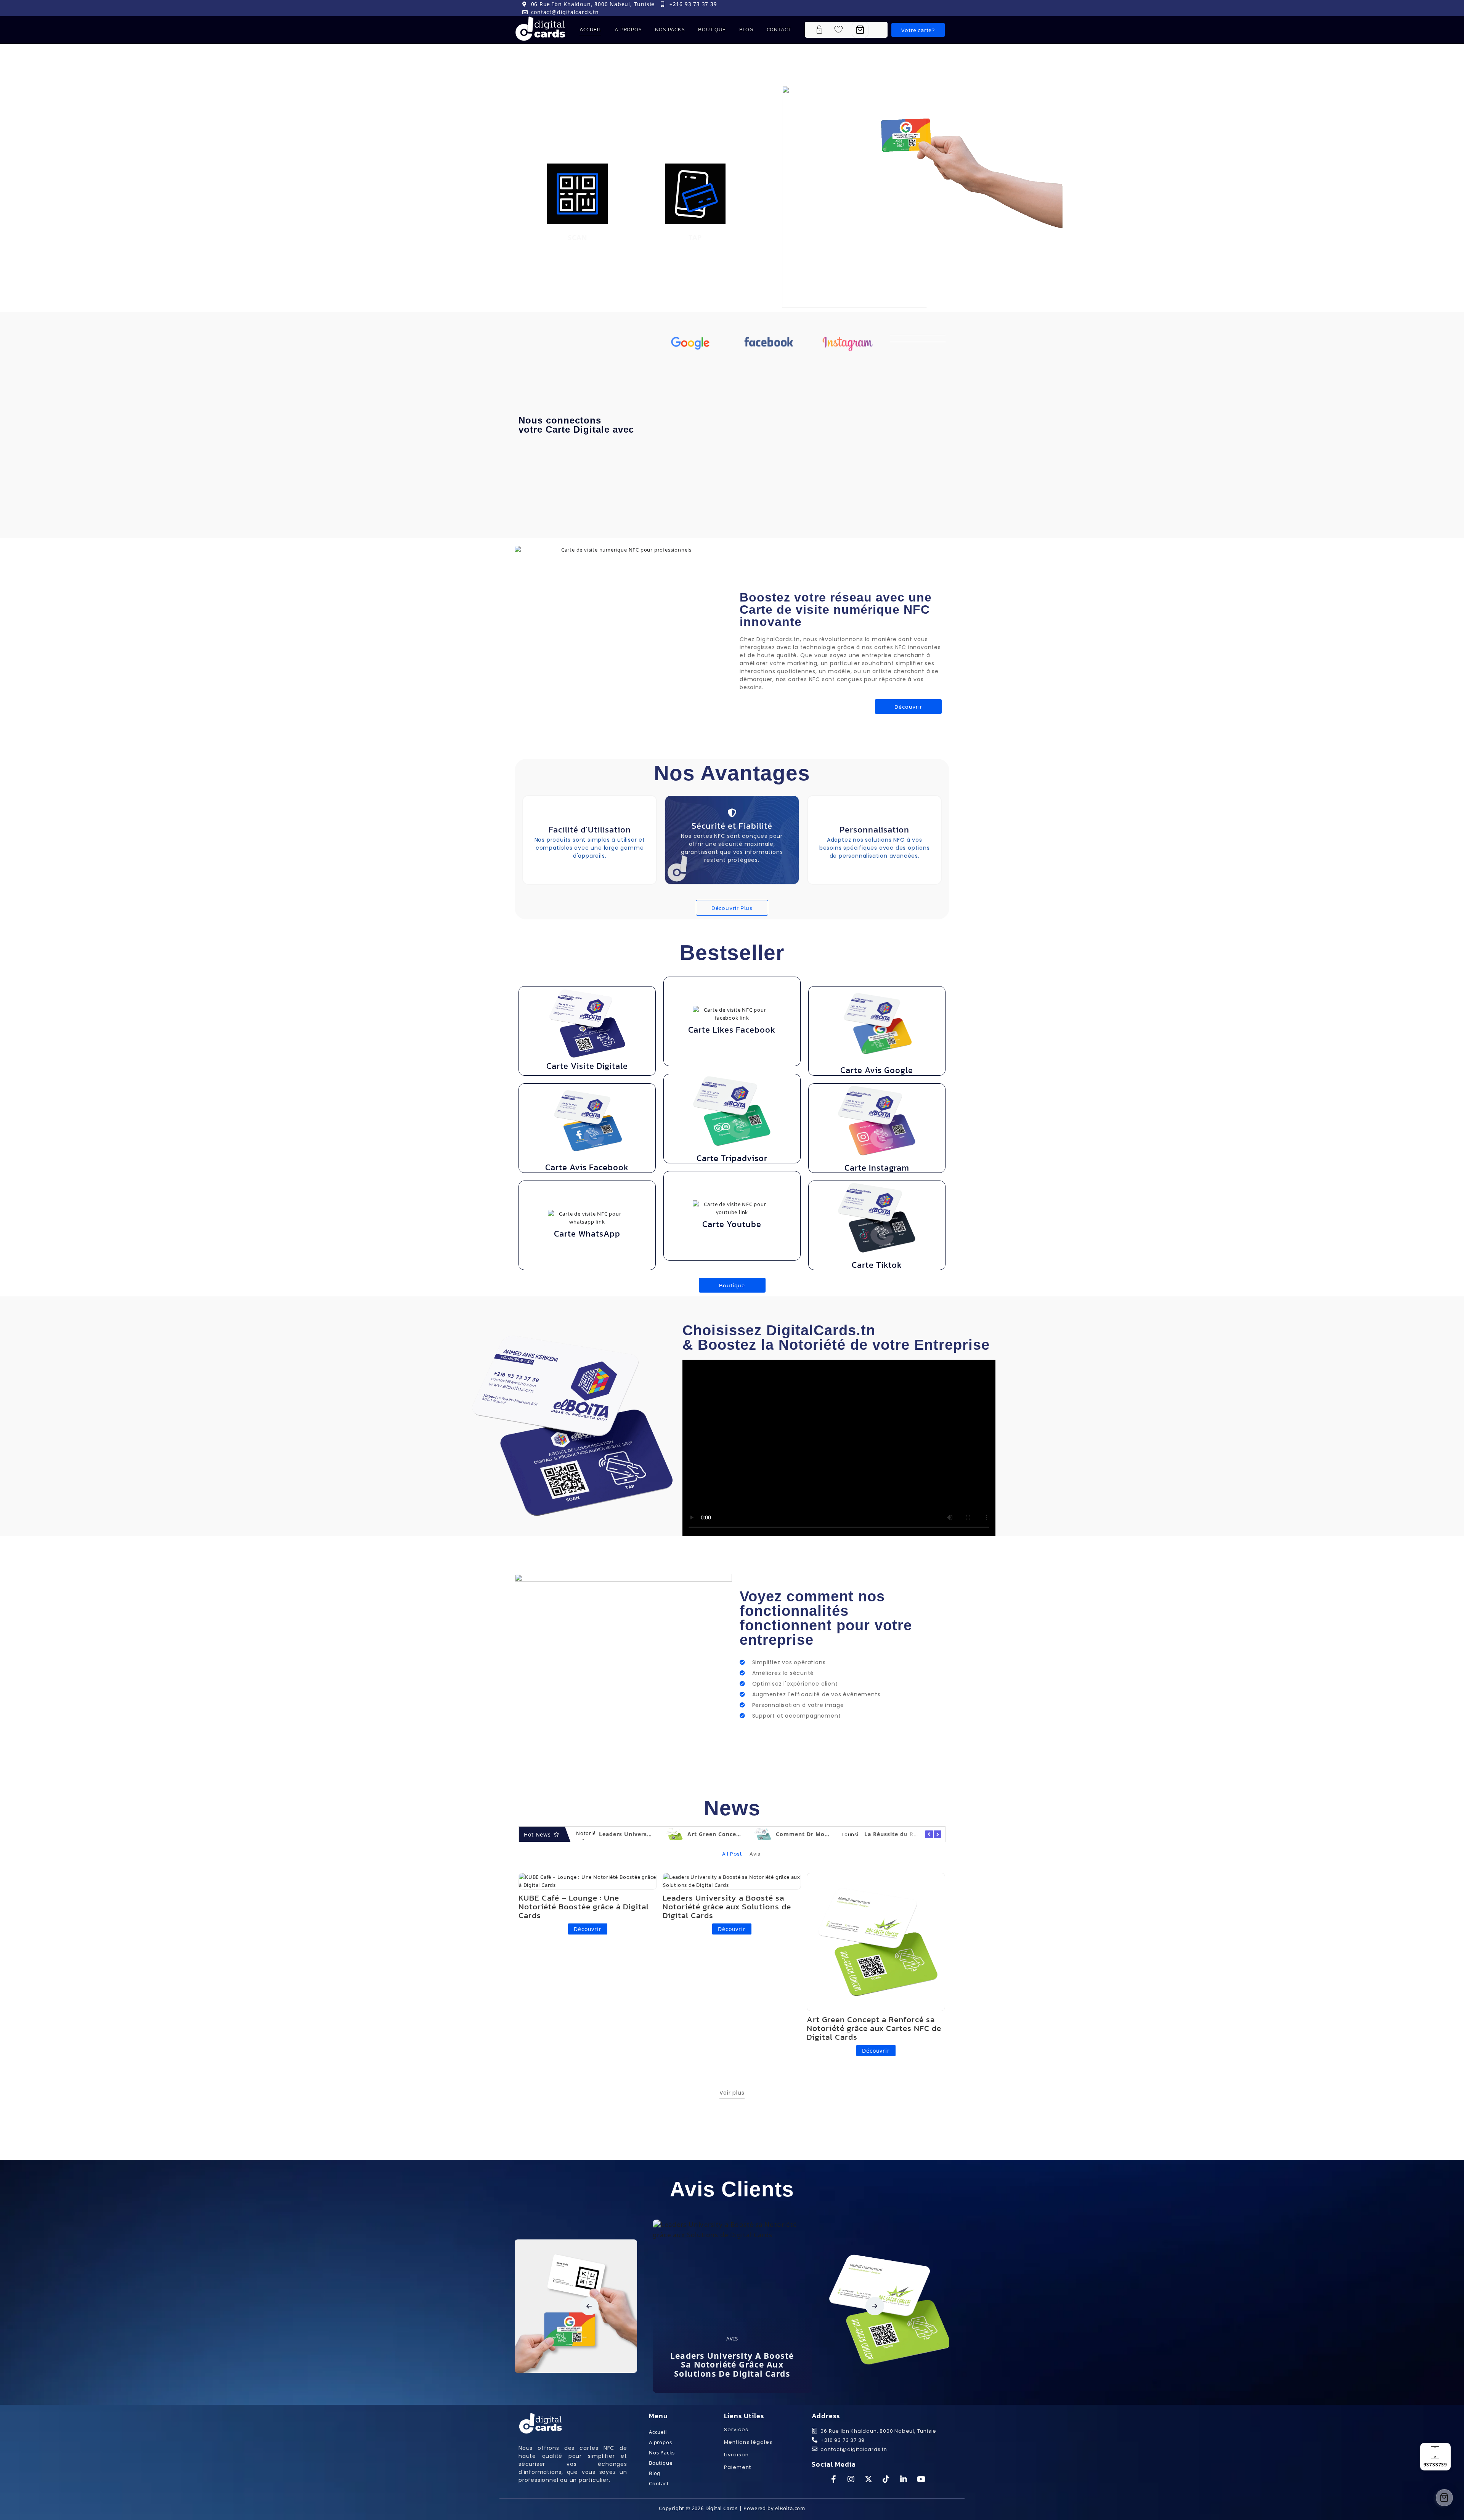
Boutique (712, 30)
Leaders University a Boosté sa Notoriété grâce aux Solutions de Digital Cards (727, 1906)
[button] (589, 2306)
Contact (779, 30)
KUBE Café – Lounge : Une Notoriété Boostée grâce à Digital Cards (584, 1906)
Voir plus (732, 2093)
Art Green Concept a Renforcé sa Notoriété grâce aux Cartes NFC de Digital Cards (874, 2028)
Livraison (736, 2455)
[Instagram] (934, 8)
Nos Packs (670, 30)
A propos (628, 30)
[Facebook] (917, 8)
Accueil (591, 30)
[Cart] (860, 30)
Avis (620, 2367)
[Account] (823, 30)
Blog (746, 30)
